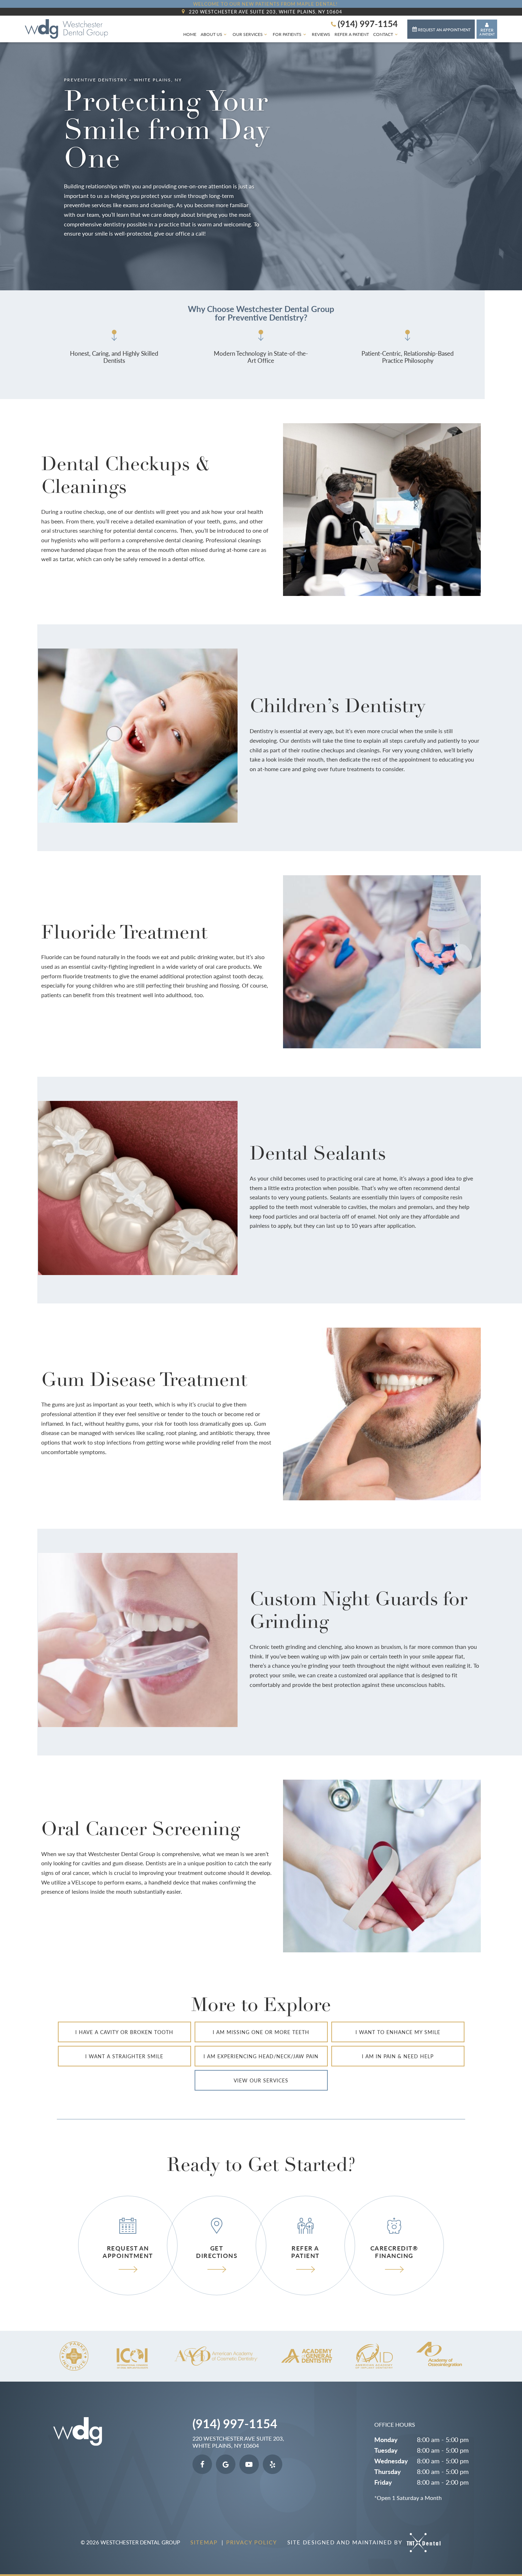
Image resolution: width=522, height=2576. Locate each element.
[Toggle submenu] (225, 34)
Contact (383, 34)
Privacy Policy (252, 2542)
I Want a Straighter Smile (124, 2056)
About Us (211, 34)
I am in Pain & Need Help (398, 2056)
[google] (226, 2464)
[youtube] (249, 2464)
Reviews (321, 34)
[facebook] (202, 2464)
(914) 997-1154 (368, 23)
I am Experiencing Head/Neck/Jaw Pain (261, 2056)
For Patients (287, 34)
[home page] (66, 29)
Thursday (388, 2471)
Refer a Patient (352, 34)
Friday (383, 2482)
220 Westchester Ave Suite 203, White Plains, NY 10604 (266, 12)
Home (190, 34)
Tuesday (386, 2450)
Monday (386, 2439)
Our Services (248, 34)
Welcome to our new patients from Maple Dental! (265, 4)
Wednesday (391, 2461)
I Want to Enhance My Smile (398, 2032)
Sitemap (205, 2542)
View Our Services (261, 2080)
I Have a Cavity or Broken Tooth (124, 2032)
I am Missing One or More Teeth (261, 2032)
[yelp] (273, 2464)
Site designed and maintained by (346, 2542)
